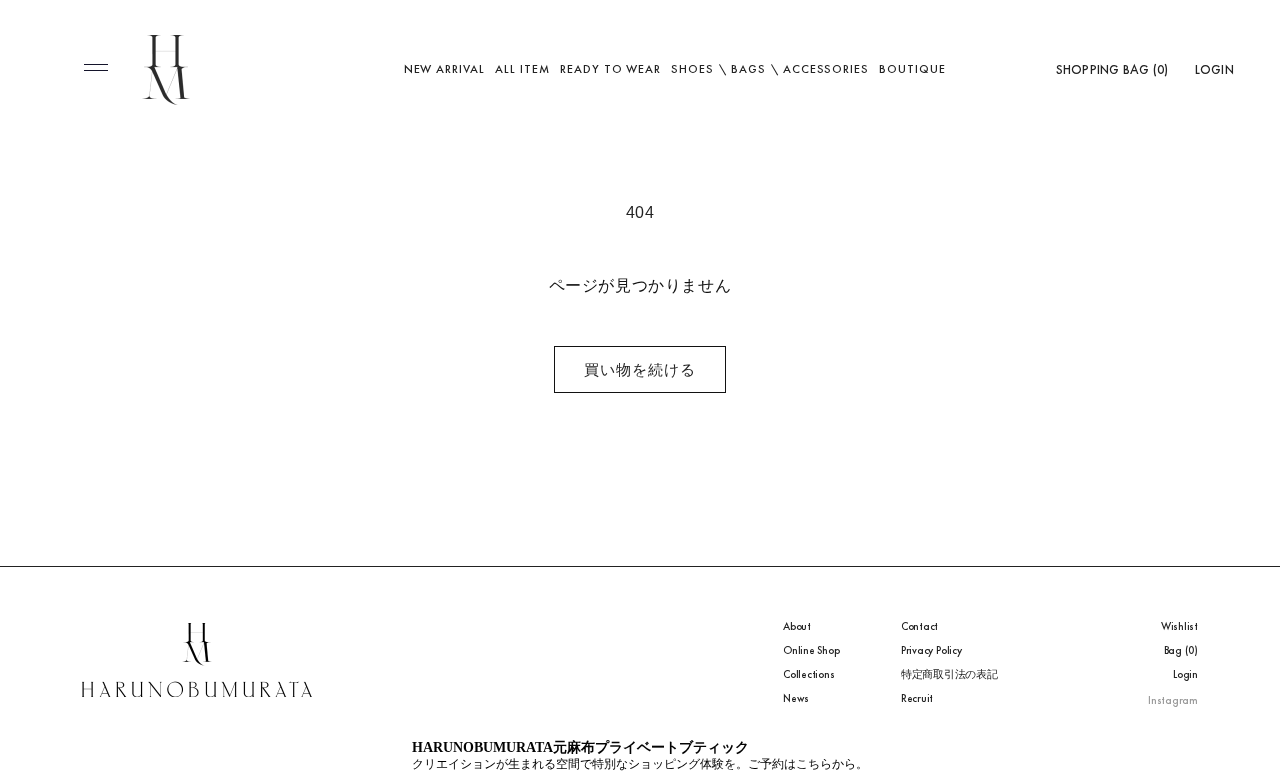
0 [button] (1160, 69)
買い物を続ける (640, 369)
